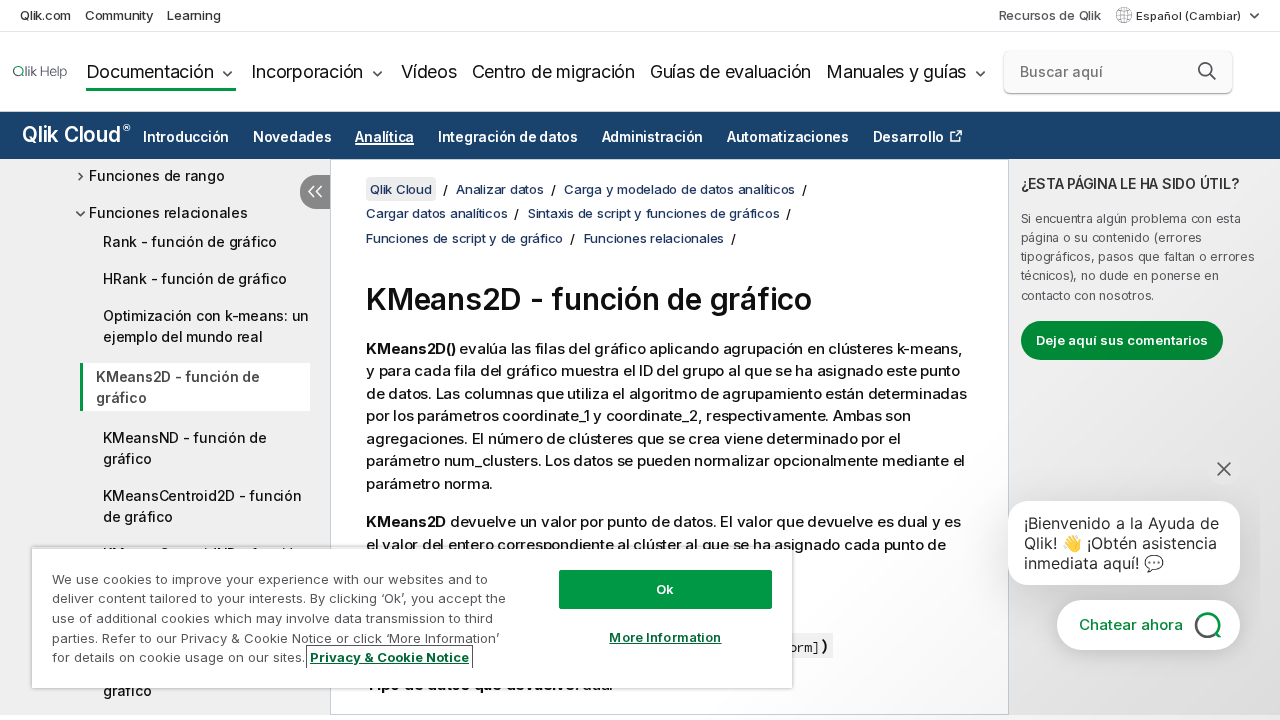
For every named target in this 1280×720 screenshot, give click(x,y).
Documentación (150, 71)
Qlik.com (45, 15)
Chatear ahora (1131, 624)
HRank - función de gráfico (195, 278)
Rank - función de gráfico (190, 241)
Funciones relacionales (168, 212)
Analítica (384, 137)
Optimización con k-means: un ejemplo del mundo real (206, 326)
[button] (1207, 71)
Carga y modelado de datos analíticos (679, 189)
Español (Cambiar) (1190, 16)
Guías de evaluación (730, 71)
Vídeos (429, 71)
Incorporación (307, 71)
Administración (653, 137)
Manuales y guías (896, 71)
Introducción (186, 137)
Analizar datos (500, 189)
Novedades (292, 137)
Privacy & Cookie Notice (389, 657)
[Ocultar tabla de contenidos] (315, 192)
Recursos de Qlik (1050, 15)
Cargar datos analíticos (436, 213)
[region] (412, 617)
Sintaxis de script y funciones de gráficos (654, 213)
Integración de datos (508, 137)
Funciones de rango (157, 175)
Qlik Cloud (75, 134)
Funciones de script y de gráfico (464, 238)
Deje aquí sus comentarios (1122, 340)
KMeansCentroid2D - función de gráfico (202, 506)
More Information (665, 637)
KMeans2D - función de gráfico (178, 387)
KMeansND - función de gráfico (185, 448)
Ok (665, 589)
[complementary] (1144, 437)
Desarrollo (909, 137)
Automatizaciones (788, 137)
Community (119, 15)
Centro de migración (553, 71)
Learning (193, 15)
